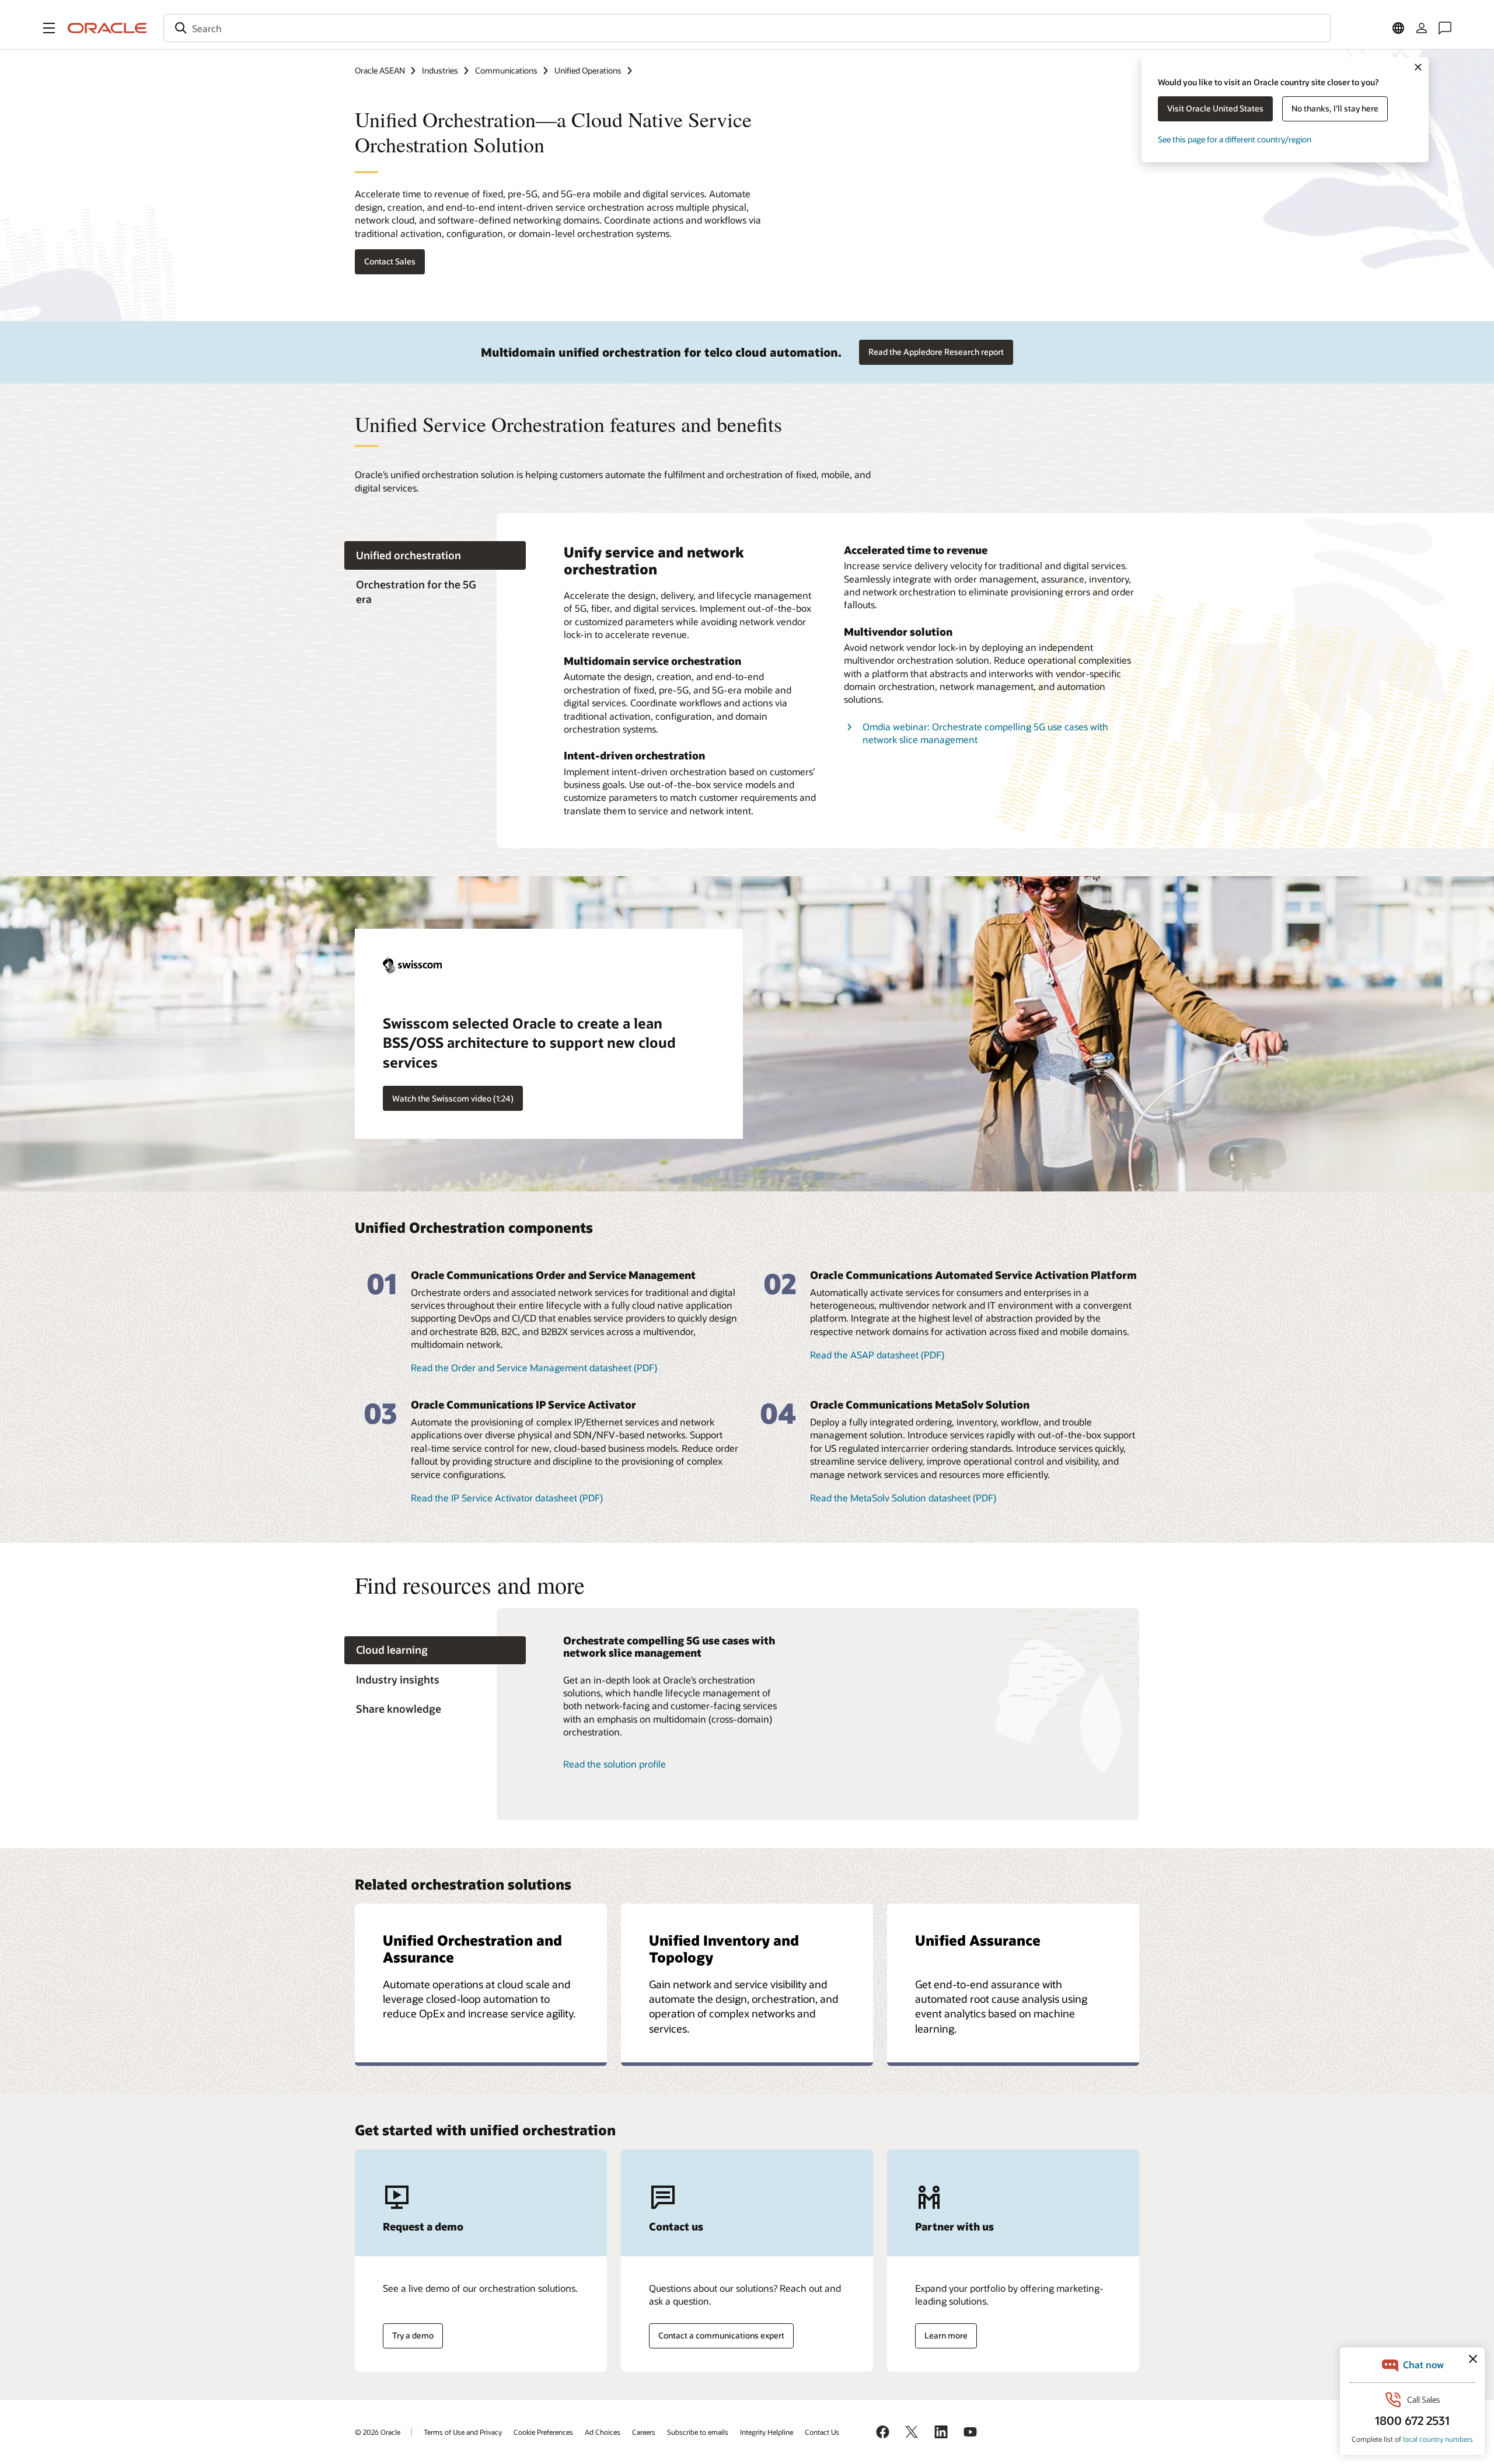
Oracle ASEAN (380, 70)
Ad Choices (603, 2432)
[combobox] (747, 28)
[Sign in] (1422, 28)
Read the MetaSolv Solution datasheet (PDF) (903, 1498)
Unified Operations (588, 70)
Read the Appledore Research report (936, 352)
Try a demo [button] (413, 2335)
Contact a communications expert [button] (721, 2335)
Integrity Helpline (767, 2432)
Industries (440, 70)
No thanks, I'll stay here (1335, 108)
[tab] (435, 555)
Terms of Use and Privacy (463, 2432)
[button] (49, 28)
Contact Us (822, 2432)
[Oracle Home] (107, 28)
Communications (506, 70)
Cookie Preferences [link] (543, 2432)
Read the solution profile (615, 1764)
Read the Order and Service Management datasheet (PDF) (534, 1367)
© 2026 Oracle (378, 2432)
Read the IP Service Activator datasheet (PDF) (507, 1498)
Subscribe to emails (698, 2432)
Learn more (946, 2335)
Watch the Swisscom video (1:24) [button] (453, 1098)
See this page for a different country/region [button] (1235, 139)
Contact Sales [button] (390, 261)
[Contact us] (1445, 28)
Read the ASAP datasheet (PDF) (877, 1355)
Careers (644, 2432)
